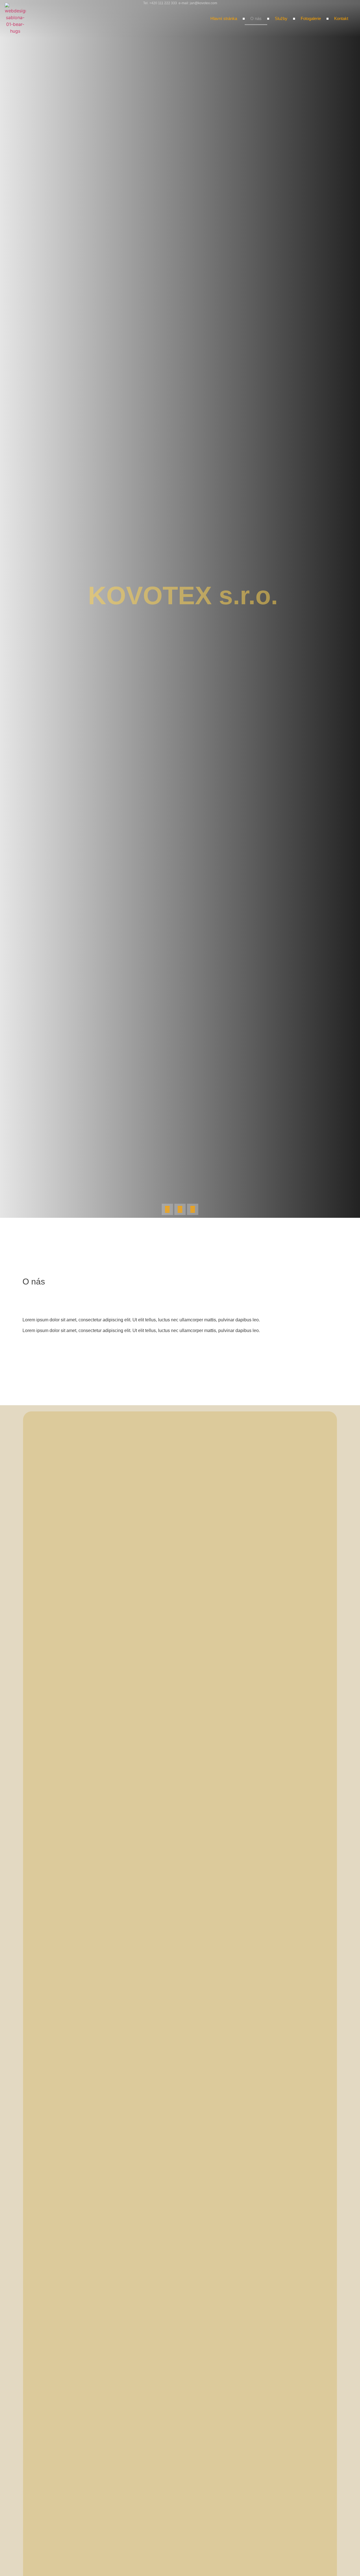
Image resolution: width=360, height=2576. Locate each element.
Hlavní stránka (224, 18)
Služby (281, 18)
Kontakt (341, 18)
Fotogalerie (311, 18)
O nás (256, 18)
